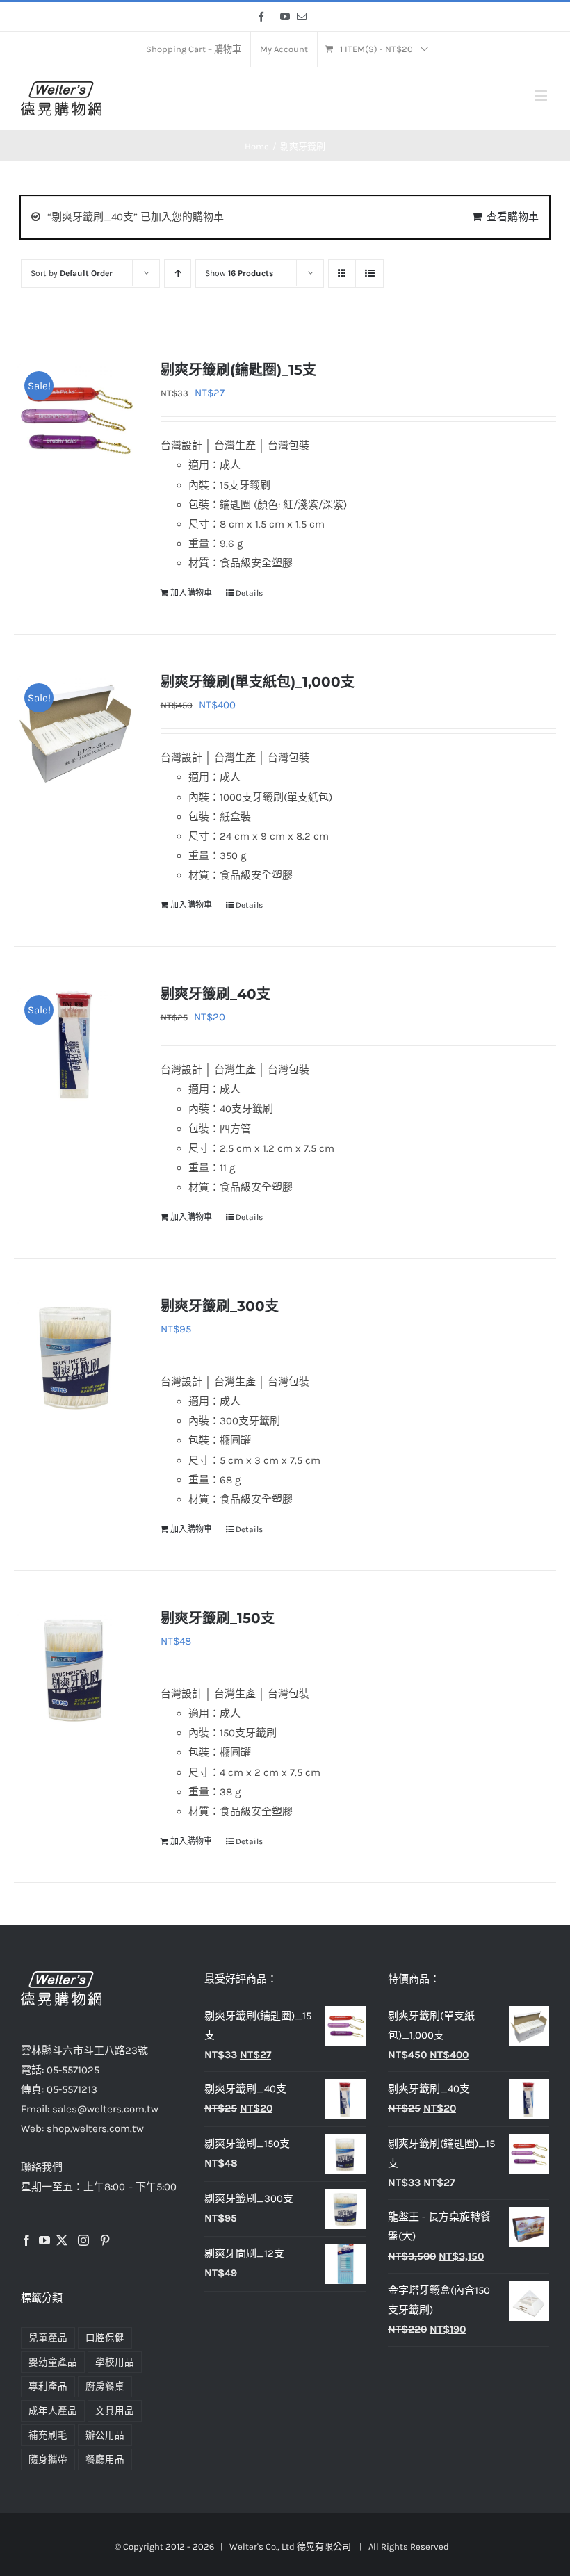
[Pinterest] (105, 2240)
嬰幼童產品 (53, 2362)
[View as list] (369, 274)
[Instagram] (83, 2240)
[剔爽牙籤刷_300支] (76, 1356)
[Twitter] (62, 2240)
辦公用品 (105, 2435)
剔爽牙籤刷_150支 (218, 1618)
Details (249, 593)
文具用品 (115, 2411)
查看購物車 (513, 217)
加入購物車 (191, 593)
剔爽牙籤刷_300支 (220, 1306)
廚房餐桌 (105, 2387)
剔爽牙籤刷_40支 (215, 994)
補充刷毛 (48, 2435)
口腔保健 (105, 2338)
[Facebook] (26, 2240)
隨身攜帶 (48, 2460)
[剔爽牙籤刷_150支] (76, 1668)
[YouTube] (44, 2240)
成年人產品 (53, 2411)
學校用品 (115, 2362)
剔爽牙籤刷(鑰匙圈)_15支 (238, 370)
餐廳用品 (105, 2460)
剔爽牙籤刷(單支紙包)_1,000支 (258, 682)
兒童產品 (48, 2338)
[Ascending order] (178, 274)
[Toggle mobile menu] (542, 96)
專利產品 (48, 2387)
